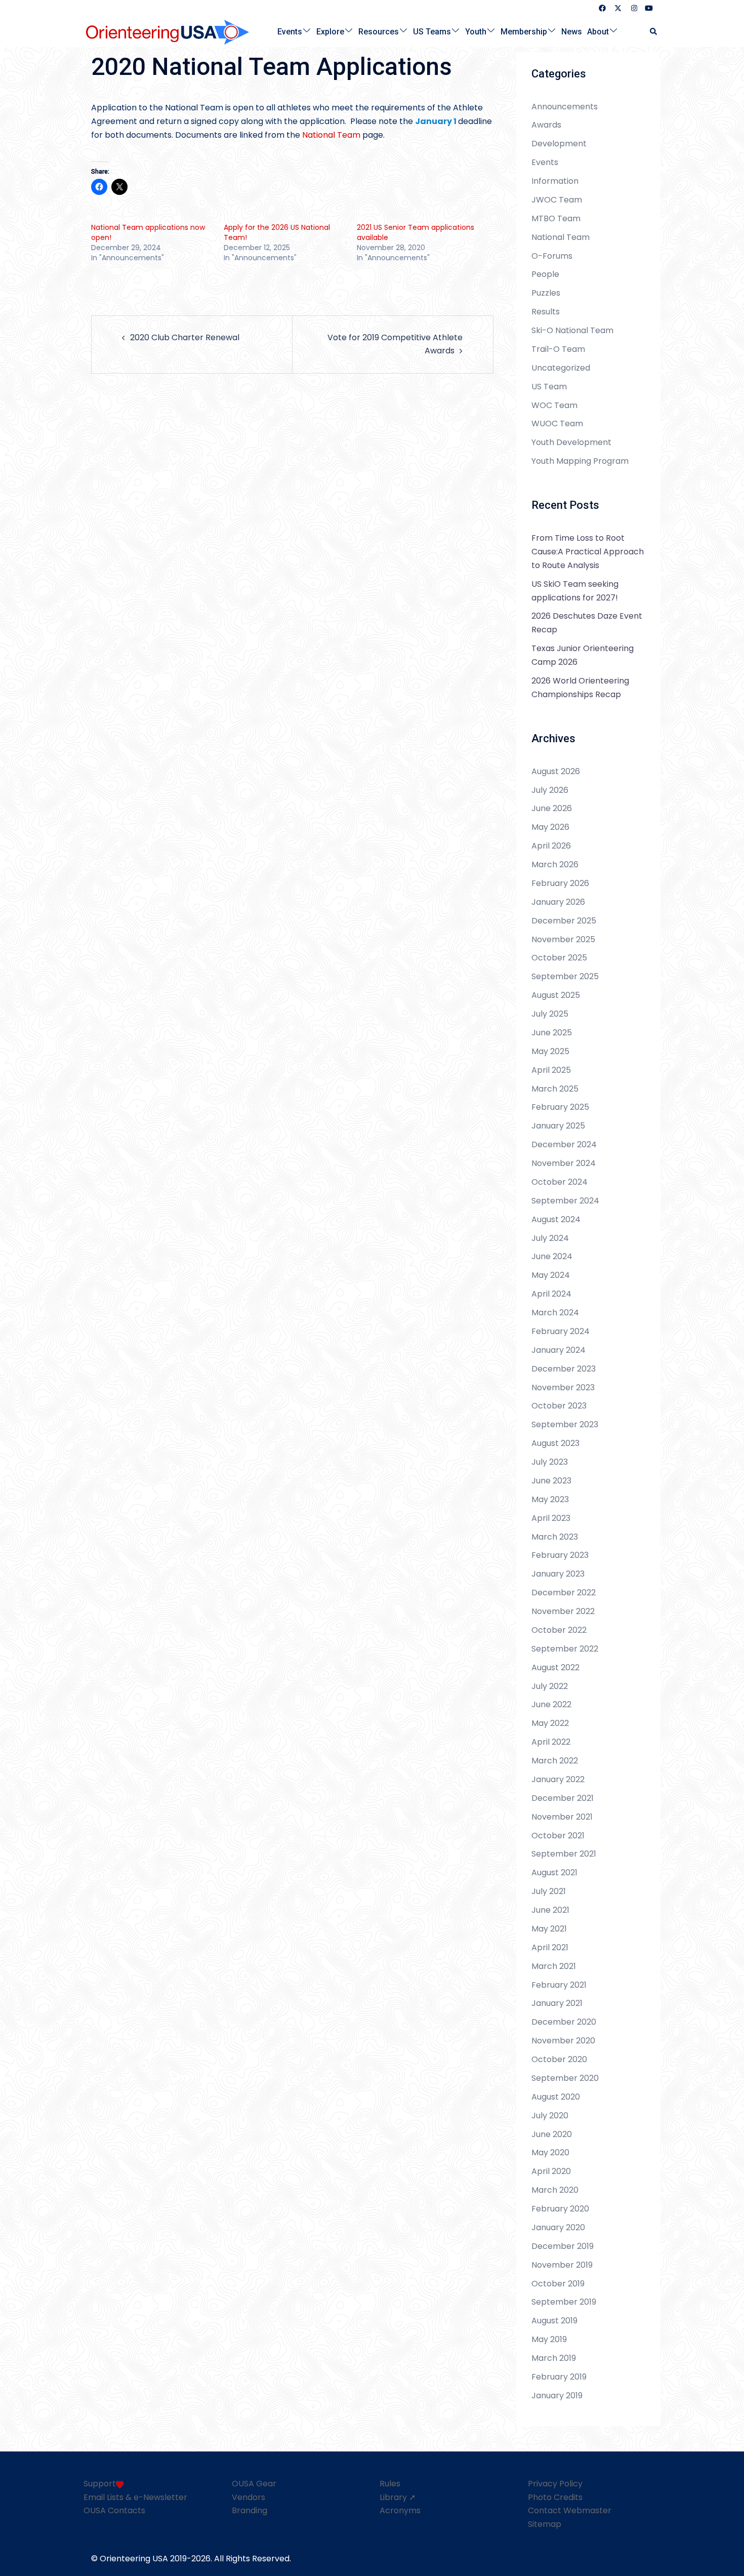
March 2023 (555, 1537)
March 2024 (555, 1313)
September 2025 (565, 976)
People (545, 274)
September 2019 (564, 2302)
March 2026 (555, 864)
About (598, 31)
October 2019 (558, 2284)
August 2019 (554, 2321)
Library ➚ (398, 2497)
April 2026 (551, 846)
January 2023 (558, 1574)
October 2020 (559, 2059)
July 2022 (550, 1686)
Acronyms (400, 2510)
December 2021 (563, 1798)
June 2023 (551, 1481)
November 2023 (563, 1387)
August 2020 (556, 2097)
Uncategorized (561, 368)
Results (546, 312)
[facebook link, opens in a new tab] (602, 8)
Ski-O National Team (572, 330)
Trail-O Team (558, 349)
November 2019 (562, 2265)
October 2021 (558, 1836)
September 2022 (565, 1649)
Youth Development (571, 442)
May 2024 (551, 1275)
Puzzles (546, 293)
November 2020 (563, 2041)
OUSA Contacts (114, 2510)
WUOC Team (557, 424)
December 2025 (564, 921)
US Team (549, 387)
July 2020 (550, 2116)
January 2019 (557, 2396)
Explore (330, 31)
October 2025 (559, 958)
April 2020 (551, 2171)
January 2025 (558, 1126)
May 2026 (550, 827)
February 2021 (559, 1985)
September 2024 (565, 1201)
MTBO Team (556, 218)
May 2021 (549, 1929)
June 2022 (551, 1704)
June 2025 (552, 1033)
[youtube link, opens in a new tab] (649, 8)
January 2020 (558, 2227)
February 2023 (560, 1555)
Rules (390, 2484)
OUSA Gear (254, 2484)
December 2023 (564, 1369)
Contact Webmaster (570, 2510)
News (572, 31)
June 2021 (550, 1910)
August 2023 (555, 1443)
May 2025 (550, 1051)
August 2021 (554, 1873)
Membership (524, 31)
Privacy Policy (555, 2484)
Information (555, 181)
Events (290, 31)
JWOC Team (557, 200)
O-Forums (552, 256)
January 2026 (558, 902)
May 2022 (550, 1723)
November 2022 (563, 1611)
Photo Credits (555, 2497)
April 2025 (551, 1070)
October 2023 (559, 1406)
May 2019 (549, 2339)
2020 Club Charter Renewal (185, 337)
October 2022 (559, 1630)
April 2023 (551, 1518)
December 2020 (564, 2022)
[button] (654, 32)
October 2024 (560, 1182)
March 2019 (554, 2358)
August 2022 (555, 1667)
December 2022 (564, 1593)
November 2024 (564, 1163)
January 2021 (557, 2003)
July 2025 (550, 1014)
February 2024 (561, 1331)
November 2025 (563, 939)
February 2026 (560, 883)
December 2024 (564, 1144)
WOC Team (554, 405)
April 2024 (551, 1294)
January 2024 (559, 1350)
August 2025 (556, 995)
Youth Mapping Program (580, 461)
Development (559, 144)
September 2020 (565, 2078)
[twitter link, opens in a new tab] (617, 8)
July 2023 (550, 1462)
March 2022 (555, 1761)
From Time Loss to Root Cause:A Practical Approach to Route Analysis (588, 552)
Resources (379, 31)
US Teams (432, 31)
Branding (250, 2510)
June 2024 (552, 1256)
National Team (331, 135)
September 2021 (564, 1854)
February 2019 (559, 2377)
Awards (546, 125)
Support (100, 2484)
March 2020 (555, 2190)
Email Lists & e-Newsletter (135, 2497)
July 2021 (549, 1891)
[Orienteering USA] (168, 31)
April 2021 (550, 1947)
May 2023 (550, 1499)
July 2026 (550, 790)
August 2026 (556, 771)
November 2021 (562, 1817)
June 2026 (552, 808)
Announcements (565, 107)
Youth (476, 31)
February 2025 (560, 1107)
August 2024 (556, 1219)
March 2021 (554, 1966)
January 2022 (558, 1779)
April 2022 (551, 1742)
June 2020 (552, 2134)
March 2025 (555, 1089)
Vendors (249, 2497)
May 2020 (550, 2152)
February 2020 (560, 2209)
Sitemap (545, 2524)
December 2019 (563, 2246)
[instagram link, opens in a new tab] (633, 8)
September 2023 (565, 1424)
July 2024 (550, 1238)
